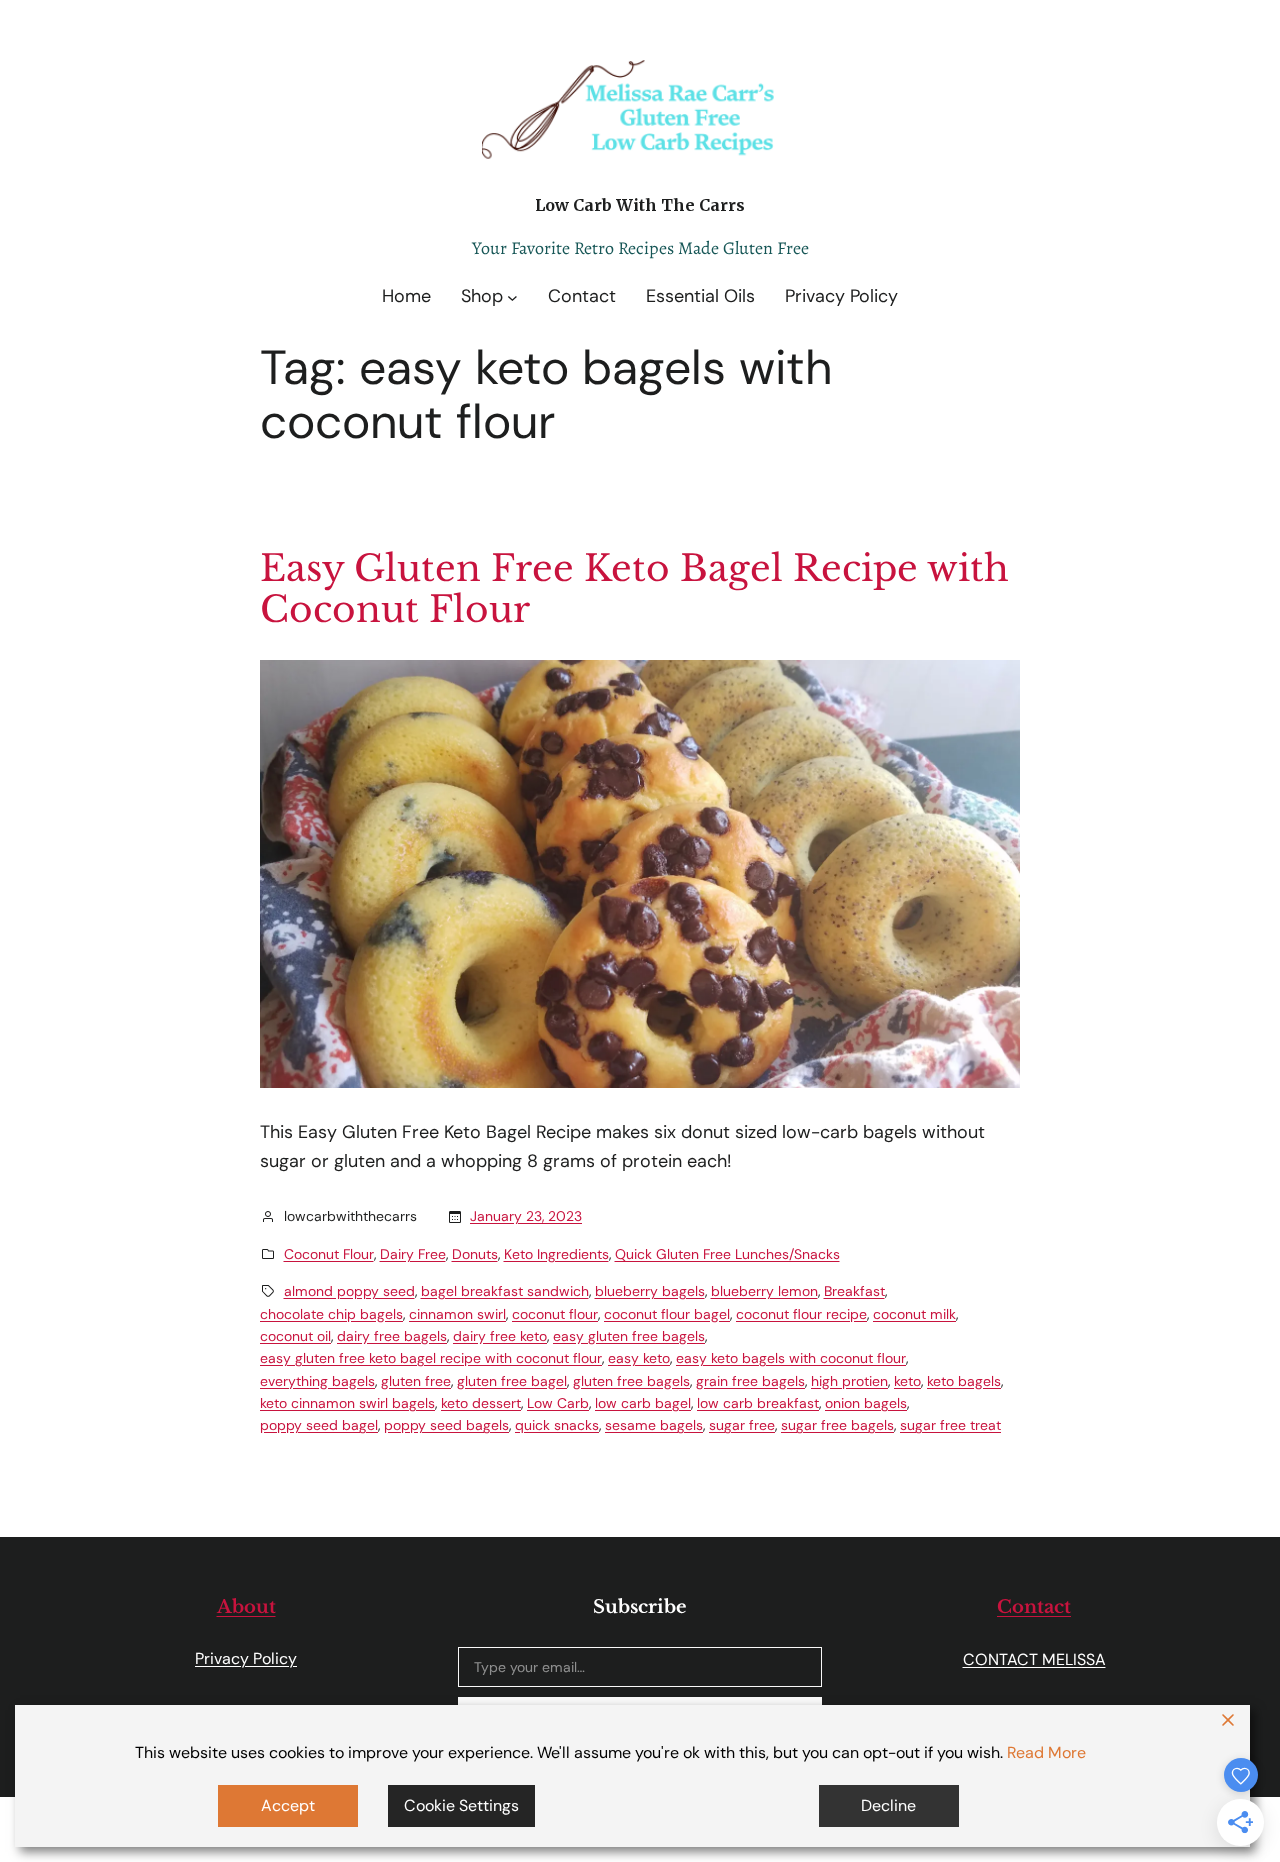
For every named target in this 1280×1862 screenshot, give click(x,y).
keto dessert (481, 1403)
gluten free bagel (512, 1381)
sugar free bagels (837, 1425)
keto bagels (964, 1381)
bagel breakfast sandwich (505, 1291)
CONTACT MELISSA (1034, 1659)
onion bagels (866, 1403)
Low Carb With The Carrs (640, 205)
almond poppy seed (349, 1291)
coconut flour (555, 1314)
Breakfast (854, 1291)
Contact (1034, 1607)
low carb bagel (643, 1403)
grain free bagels (750, 1381)
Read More (1046, 1752)
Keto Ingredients (556, 1254)
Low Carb (558, 1403)
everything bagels (317, 1381)
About (246, 1607)
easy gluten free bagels (629, 1336)
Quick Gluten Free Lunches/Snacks (727, 1254)
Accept (288, 1805)
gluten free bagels (631, 1381)
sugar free (742, 1425)
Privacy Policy (246, 1658)
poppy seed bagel (319, 1425)
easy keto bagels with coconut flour (791, 1358)
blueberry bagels (650, 1291)
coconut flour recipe (801, 1314)
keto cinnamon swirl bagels (347, 1403)
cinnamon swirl (457, 1314)
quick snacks (557, 1425)
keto (907, 1381)
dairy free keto (500, 1336)
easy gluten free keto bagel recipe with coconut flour (431, 1358)
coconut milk (914, 1314)
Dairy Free (413, 1254)
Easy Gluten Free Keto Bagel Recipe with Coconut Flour (634, 589)
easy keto (639, 1358)
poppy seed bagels (446, 1425)
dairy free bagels (392, 1336)
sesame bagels (654, 1425)
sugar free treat (950, 1425)
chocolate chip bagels (331, 1314)
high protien (849, 1381)
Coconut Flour (329, 1254)
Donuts (475, 1254)
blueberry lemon (764, 1291)
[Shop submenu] (512, 296)
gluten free (416, 1381)
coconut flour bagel (667, 1314)
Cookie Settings (461, 1805)
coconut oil (295, 1336)
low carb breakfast (758, 1403)
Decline (888, 1805)
